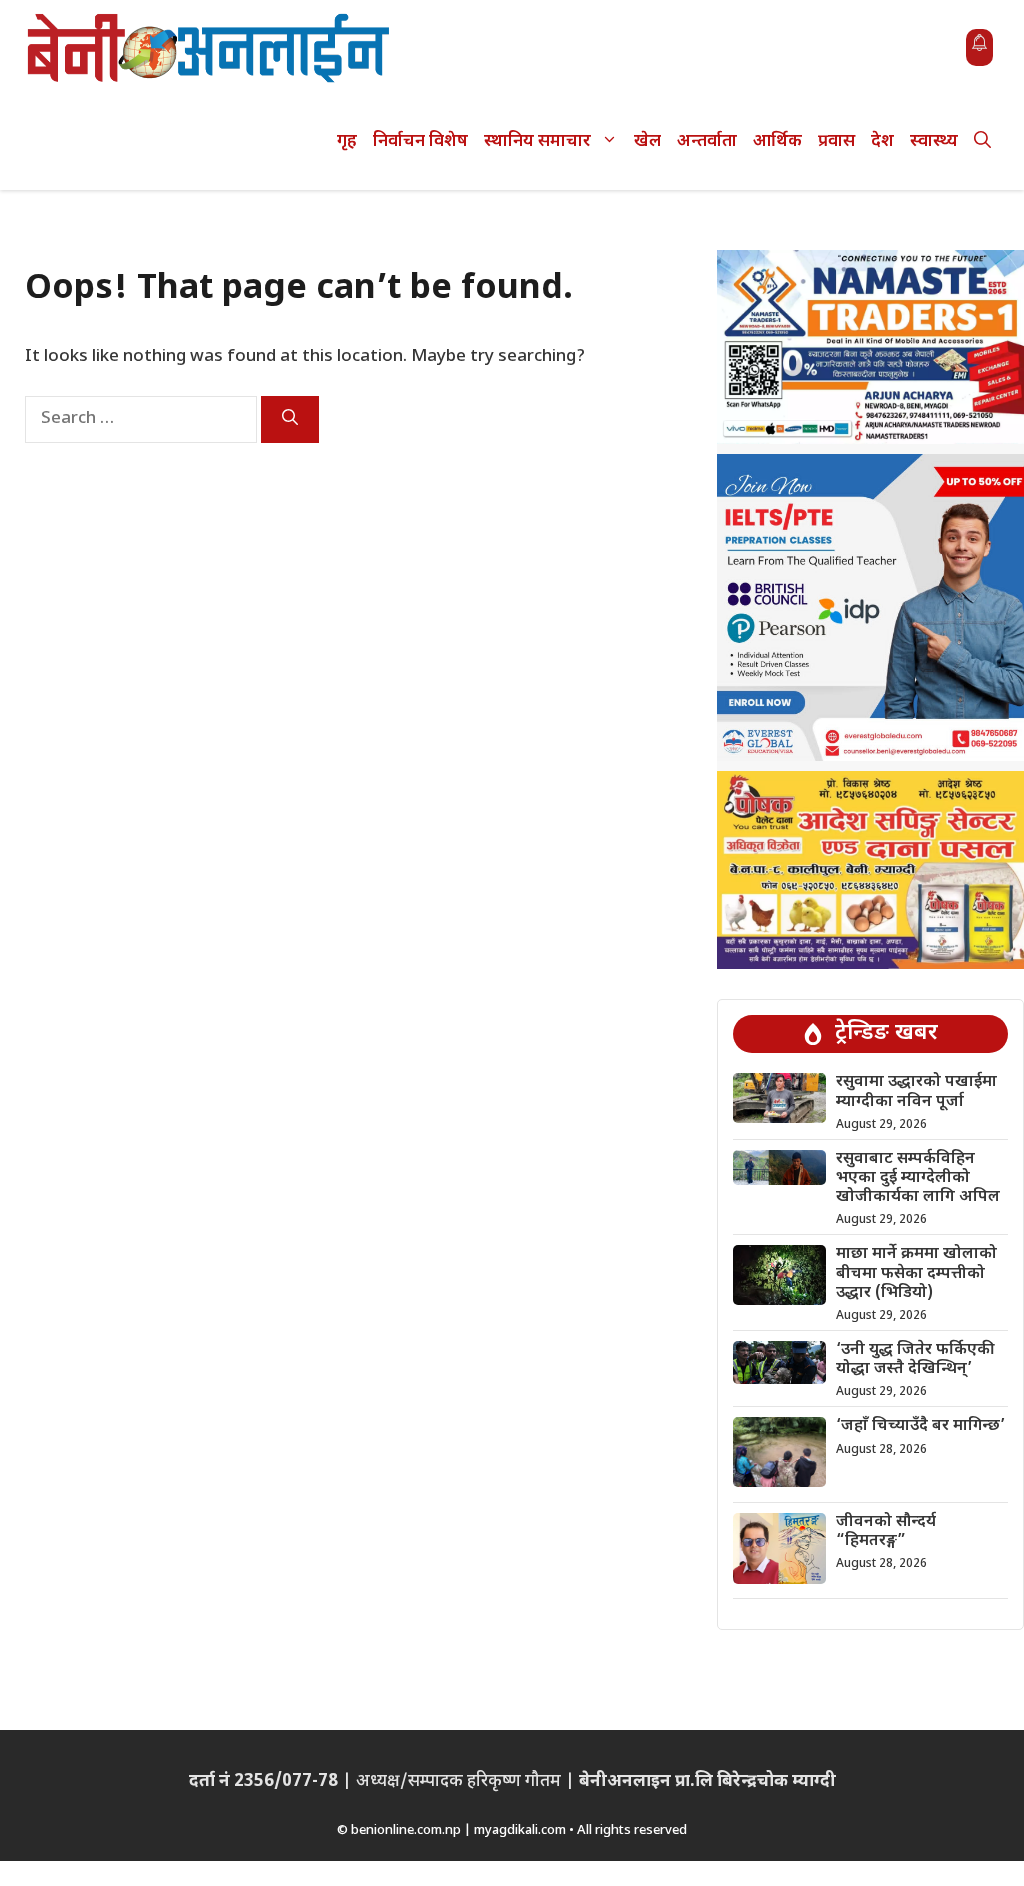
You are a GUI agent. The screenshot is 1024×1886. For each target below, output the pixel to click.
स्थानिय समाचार (537, 142)
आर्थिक (777, 142)
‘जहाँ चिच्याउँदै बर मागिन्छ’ (920, 1426)
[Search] (290, 419)
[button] (982, 142)
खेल (647, 142)
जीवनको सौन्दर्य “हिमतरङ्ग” (886, 1532)
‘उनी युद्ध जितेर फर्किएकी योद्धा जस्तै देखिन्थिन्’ (915, 1360)
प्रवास (836, 142)
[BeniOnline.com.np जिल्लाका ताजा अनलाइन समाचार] (210, 47)
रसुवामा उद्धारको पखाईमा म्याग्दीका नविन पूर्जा (916, 1092)
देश (882, 142)
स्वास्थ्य (934, 142)
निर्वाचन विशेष (420, 142)
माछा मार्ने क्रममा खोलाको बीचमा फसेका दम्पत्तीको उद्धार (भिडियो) (916, 1273)
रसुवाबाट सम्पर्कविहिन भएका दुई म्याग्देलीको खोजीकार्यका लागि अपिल (918, 1178)
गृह (347, 142)
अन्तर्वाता (707, 142)
